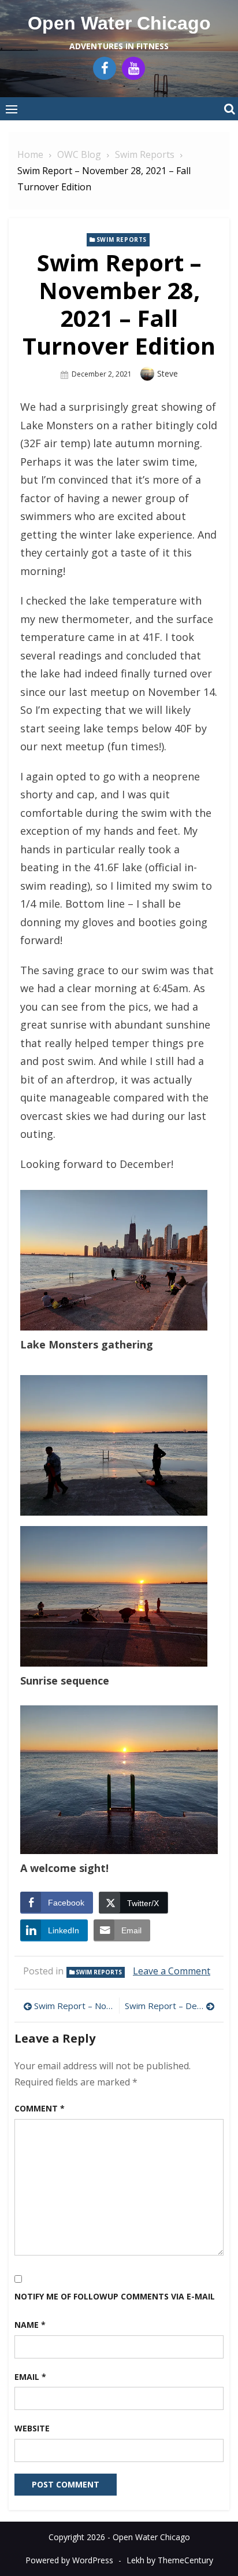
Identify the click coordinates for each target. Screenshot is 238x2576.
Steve (168, 373)
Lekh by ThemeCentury (170, 2560)
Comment (40, 2108)
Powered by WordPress (69, 2560)
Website (32, 2428)
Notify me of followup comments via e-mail (115, 2296)
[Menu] (12, 109)
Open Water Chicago (119, 23)
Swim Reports (122, 239)
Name (30, 2325)
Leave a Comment (172, 1971)
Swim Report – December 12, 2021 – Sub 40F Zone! (170, 2006)
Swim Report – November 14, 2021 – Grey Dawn (74, 2006)
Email (30, 2377)
